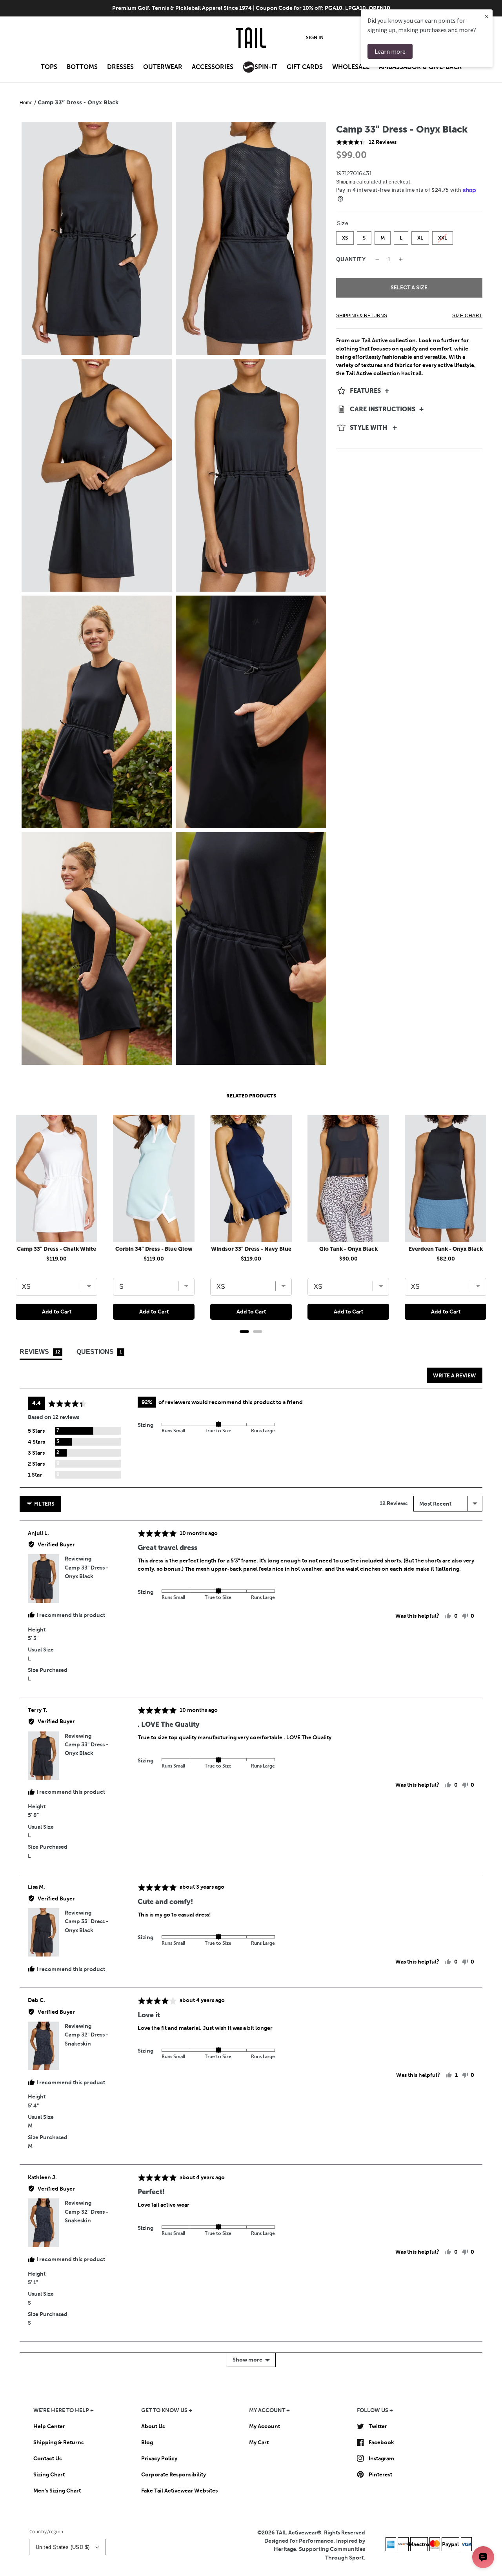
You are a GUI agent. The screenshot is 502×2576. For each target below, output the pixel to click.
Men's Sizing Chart (57, 2491)
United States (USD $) (63, 2547)
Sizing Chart (49, 2474)
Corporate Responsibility (174, 2474)
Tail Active (375, 340)
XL (420, 236)
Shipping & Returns (58, 2442)
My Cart (259, 2442)
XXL (442, 236)
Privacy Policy (159, 2458)
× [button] (487, 16)
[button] (49, 69)
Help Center (49, 2426)
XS (345, 236)
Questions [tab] (99, 1352)
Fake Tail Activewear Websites (179, 2491)
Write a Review (455, 1375)
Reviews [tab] (40, 1352)
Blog (147, 2442)
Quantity (351, 259)
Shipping (346, 182)
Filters (44, 1504)
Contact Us (47, 2458)
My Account (265, 2426)
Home (26, 103)
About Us (153, 2426)
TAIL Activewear (296, 2532)
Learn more (390, 51)
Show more (247, 2360)
